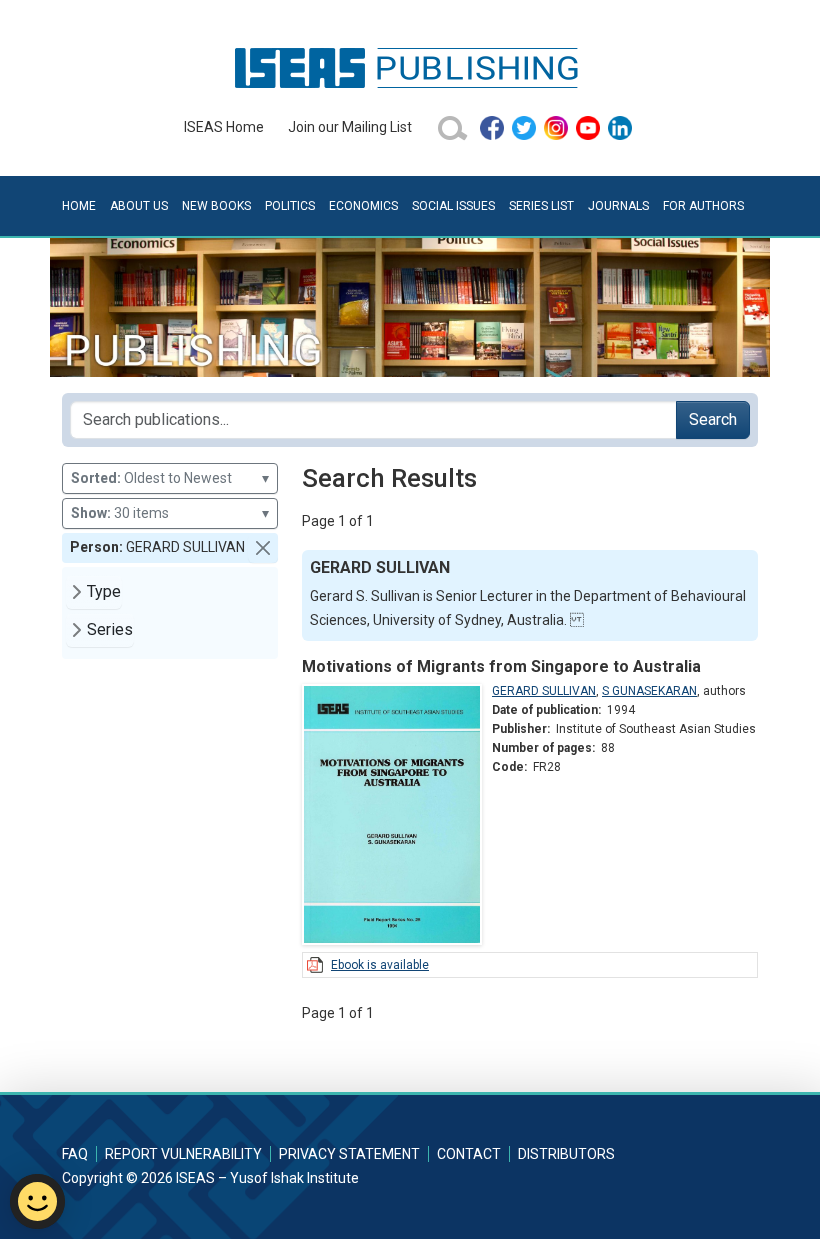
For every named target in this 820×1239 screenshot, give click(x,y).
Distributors (566, 1154)
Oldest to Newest (170, 478)
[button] (263, 548)
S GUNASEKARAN (649, 691)
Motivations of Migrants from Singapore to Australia (501, 666)
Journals (618, 206)
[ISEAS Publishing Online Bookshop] (410, 67)
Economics (363, 206)
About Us (139, 206)
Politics (290, 206)
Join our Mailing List (350, 127)
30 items (170, 513)
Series (110, 629)
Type (104, 591)
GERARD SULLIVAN (544, 691)
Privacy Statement (349, 1154)
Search (713, 419)
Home (79, 206)
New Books (216, 206)
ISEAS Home (224, 127)
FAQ (75, 1154)
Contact (469, 1154)
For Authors (703, 206)
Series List (541, 206)
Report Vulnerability (183, 1154)
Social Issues (453, 206)
